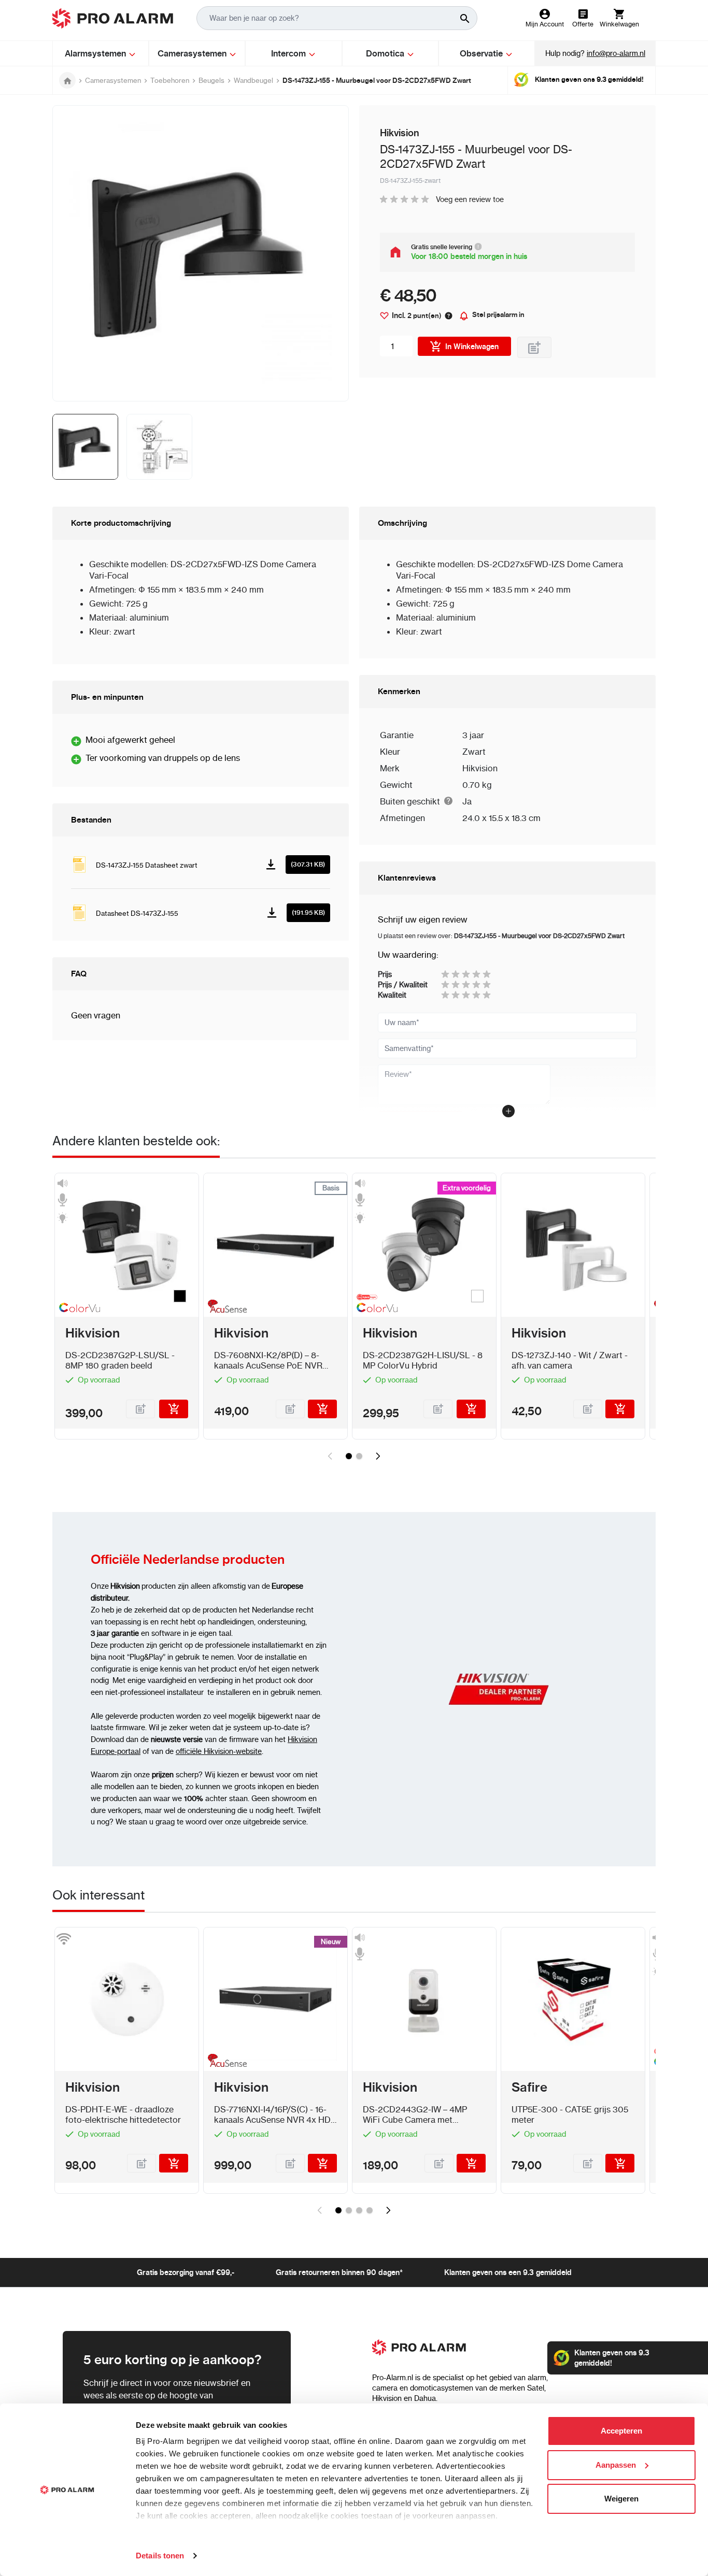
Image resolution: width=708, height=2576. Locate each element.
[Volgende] (378, 1456)
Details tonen (160, 2556)
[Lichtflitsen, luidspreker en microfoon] (62, 1200)
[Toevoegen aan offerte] (534, 347)
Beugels (211, 80)
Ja (467, 801)
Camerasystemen (113, 80)
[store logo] (113, 18)
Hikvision (480, 768)
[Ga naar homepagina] (67, 80)
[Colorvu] (77, 1310)
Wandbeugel (253, 80)
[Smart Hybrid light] (375, 1297)
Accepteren (621, 2431)
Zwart (474, 752)
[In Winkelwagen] (174, 1409)
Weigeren (621, 2499)
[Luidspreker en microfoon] (359, 1946)
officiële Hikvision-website (219, 1751)
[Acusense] (225, 1308)
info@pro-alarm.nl (616, 53)
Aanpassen (616, 2465)
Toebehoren (170, 80)
